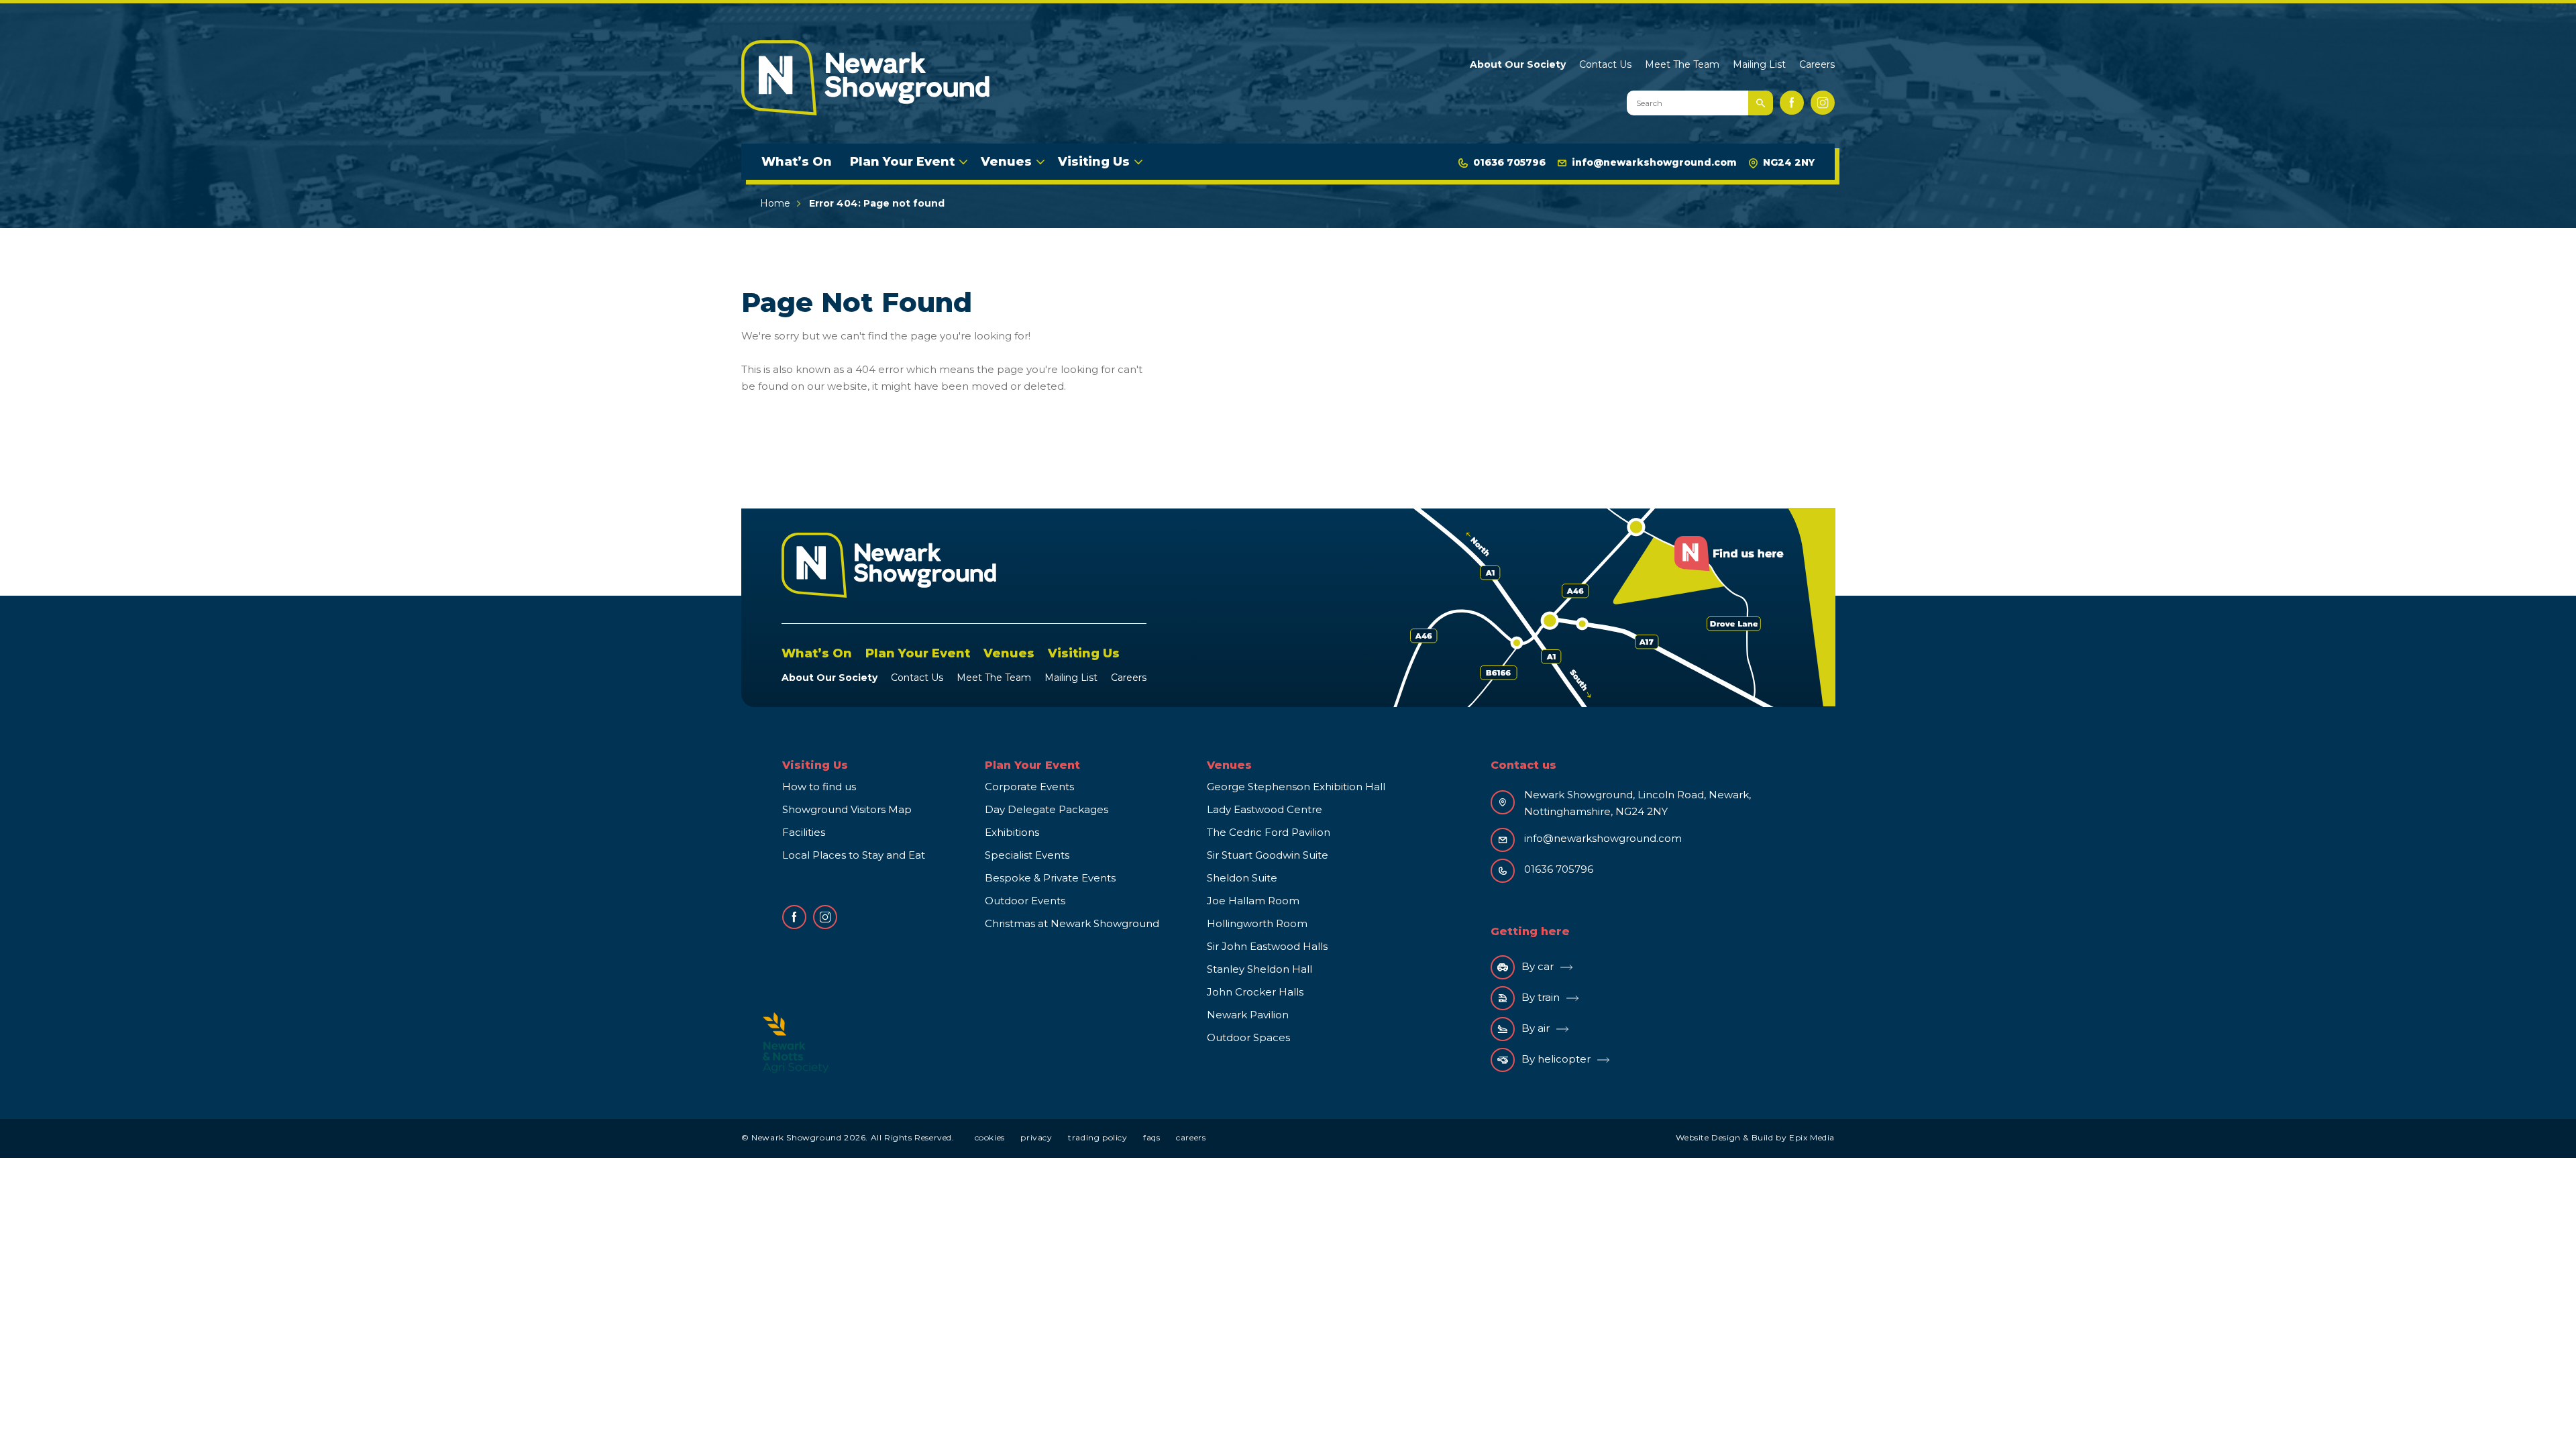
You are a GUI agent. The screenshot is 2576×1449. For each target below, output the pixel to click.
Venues (1006, 162)
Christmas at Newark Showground (1072, 923)
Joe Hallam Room (1253, 901)
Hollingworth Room (1257, 923)
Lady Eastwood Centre (1265, 809)
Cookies (990, 1137)
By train (1541, 997)
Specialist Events (1027, 855)
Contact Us (1605, 64)
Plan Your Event (902, 162)
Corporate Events (1029, 787)
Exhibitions (1012, 832)
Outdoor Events (1025, 901)
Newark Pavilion (1248, 1015)
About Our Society (1518, 64)
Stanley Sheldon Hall (1259, 969)
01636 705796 (1509, 162)
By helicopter (1556, 1059)
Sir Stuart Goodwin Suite (1268, 855)
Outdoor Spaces (1248, 1037)
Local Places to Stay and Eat (854, 855)
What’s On (797, 162)
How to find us (819, 787)
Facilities (804, 832)
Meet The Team (1682, 64)
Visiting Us (1094, 162)
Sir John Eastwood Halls (1267, 946)
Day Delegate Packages (1046, 809)
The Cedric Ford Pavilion (1269, 832)
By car (1538, 966)
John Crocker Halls (1255, 992)
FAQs (1151, 1137)
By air (1536, 1028)
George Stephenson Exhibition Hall (1296, 787)
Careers (1817, 64)
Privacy (1036, 1137)
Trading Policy (1097, 1137)
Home (775, 203)
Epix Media (1812, 1137)
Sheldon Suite (1242, 878)
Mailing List (1759, 64)
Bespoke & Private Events (1050, 878)
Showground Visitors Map (847, 809)
